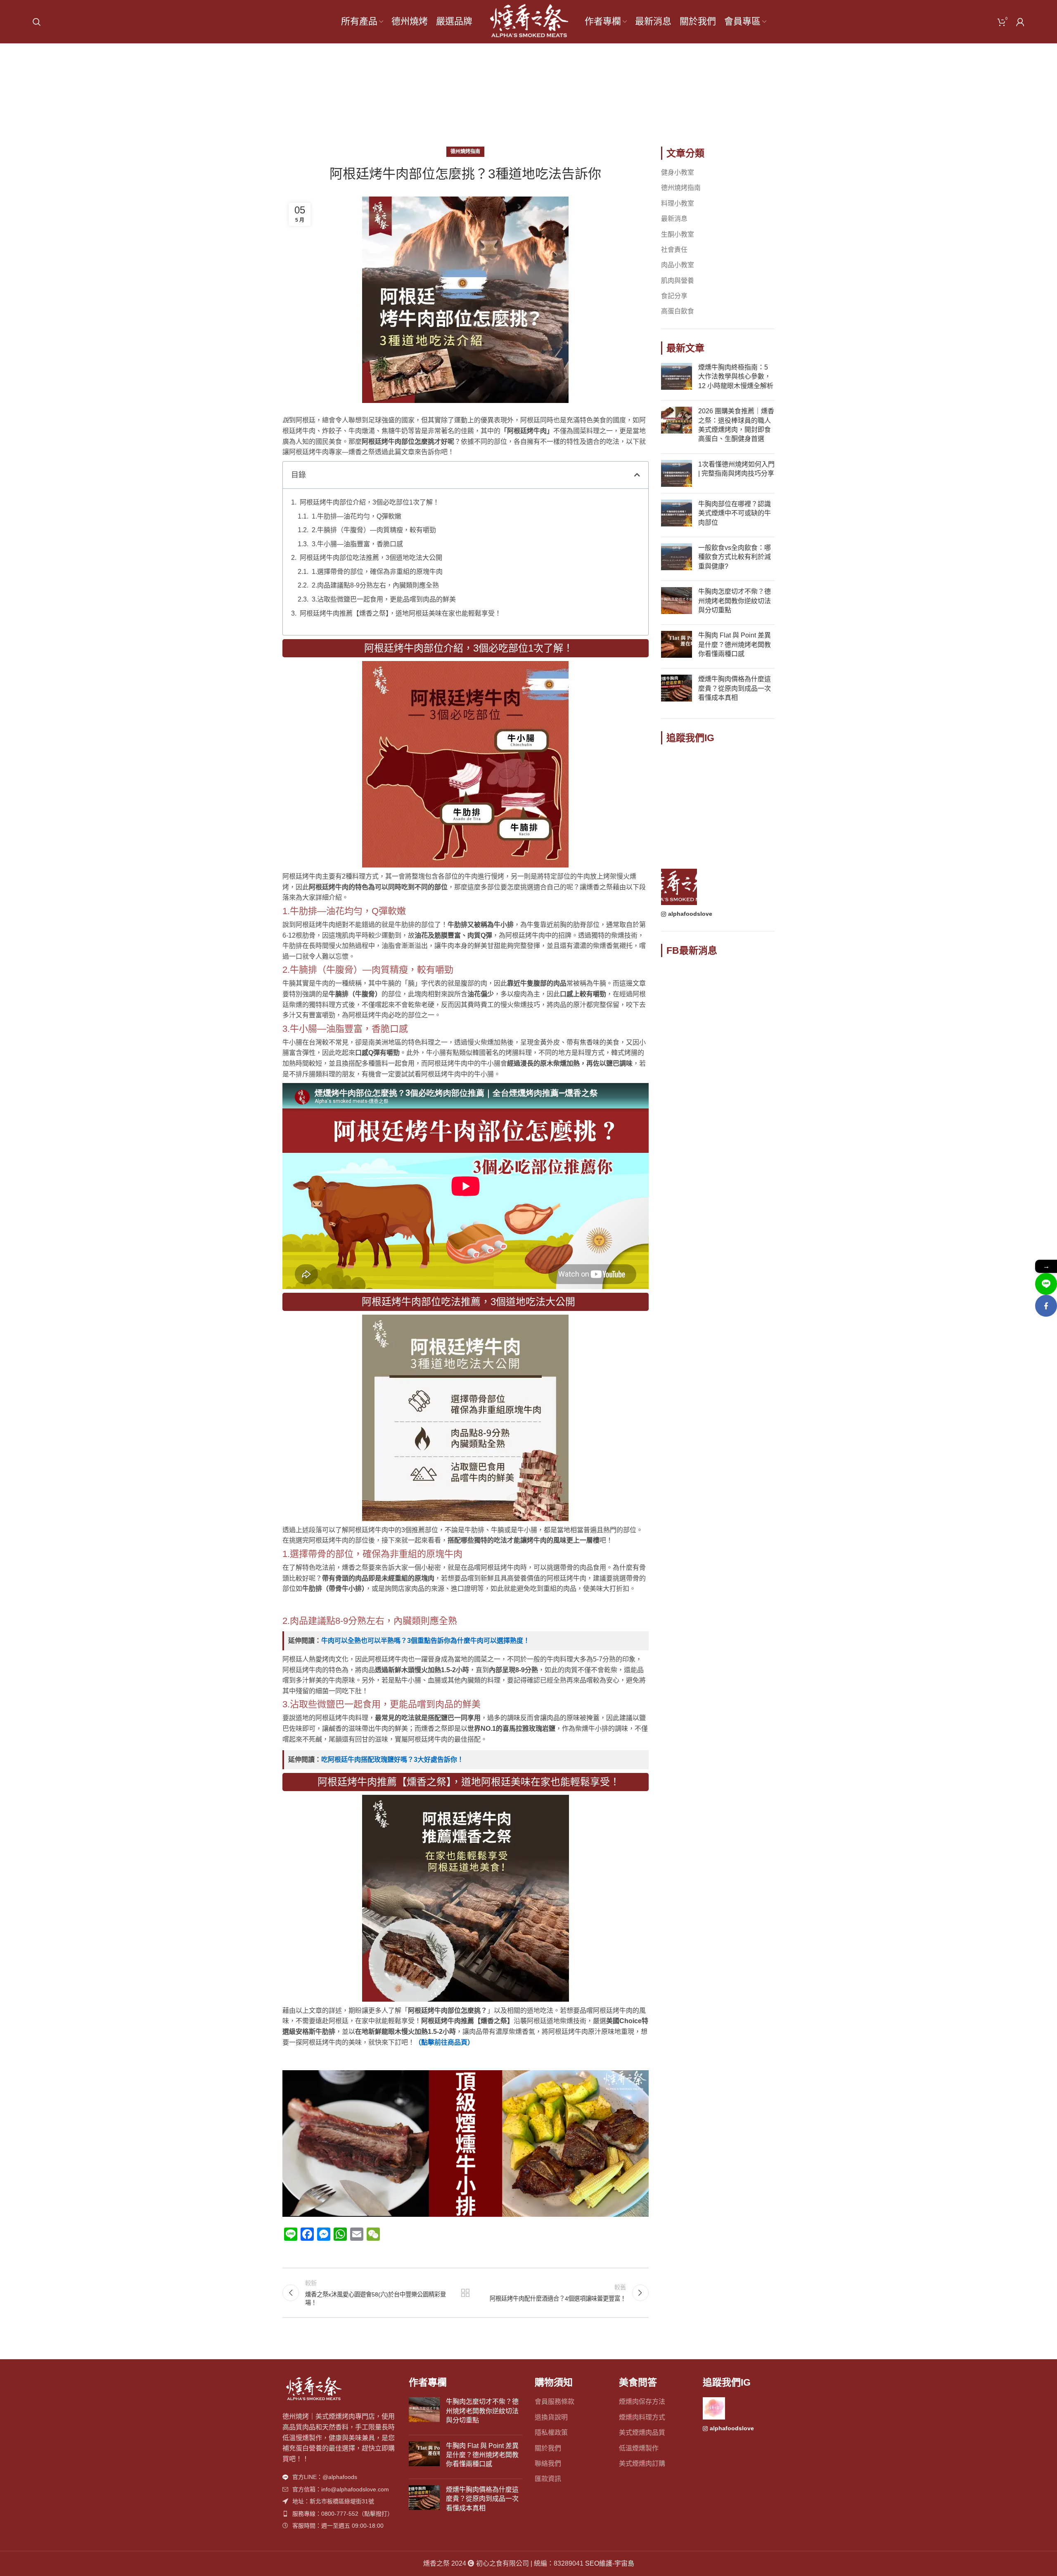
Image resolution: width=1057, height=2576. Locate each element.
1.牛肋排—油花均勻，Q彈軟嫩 (357, 516)
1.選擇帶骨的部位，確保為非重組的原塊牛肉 (377, 572)
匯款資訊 (548, 2479)
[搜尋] (37, 22)
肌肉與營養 (678, 281)
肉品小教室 (678, 265)
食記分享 (674, 296)
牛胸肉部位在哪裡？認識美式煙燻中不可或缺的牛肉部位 (735, 513)
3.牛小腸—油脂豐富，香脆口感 (357, 544)
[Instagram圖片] (679, 771)
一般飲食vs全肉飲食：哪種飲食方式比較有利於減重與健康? (735, 557)
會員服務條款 (555, 2402)
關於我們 (548, 2448)
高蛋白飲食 (678, 311)
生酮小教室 (678, 234)
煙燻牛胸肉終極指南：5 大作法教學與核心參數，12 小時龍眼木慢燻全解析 (736, 377)
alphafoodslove (690, 914)
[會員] (1020, 22)
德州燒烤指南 (540, 100)
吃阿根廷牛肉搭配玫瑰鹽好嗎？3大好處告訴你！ (392, 1760)
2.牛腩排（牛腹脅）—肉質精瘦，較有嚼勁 (374, 530)
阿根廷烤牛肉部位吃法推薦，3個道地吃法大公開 (371, 558)
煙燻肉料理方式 (642, 2417)
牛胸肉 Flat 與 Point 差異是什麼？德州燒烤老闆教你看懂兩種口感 (735, 645)
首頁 (502, 100)
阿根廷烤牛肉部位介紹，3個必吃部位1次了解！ (370, 502)
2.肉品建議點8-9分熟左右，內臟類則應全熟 (375, 585)
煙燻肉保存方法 (642, 2402)
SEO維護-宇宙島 (610, 2563)
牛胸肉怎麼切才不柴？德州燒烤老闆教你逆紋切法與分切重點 (735, 601)
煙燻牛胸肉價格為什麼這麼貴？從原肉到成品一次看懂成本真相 (735, 688)
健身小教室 (678, 172)
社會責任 (674, 250)
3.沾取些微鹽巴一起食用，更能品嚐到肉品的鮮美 (384, 599)
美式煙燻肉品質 (642, 2433)
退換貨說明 (551, 2417)
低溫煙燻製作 (639, 2448)
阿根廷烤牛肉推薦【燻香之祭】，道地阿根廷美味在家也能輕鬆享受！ (401, 613)
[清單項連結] (339, 2477)
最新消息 (674, 219)
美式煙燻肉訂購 (642, 2463)
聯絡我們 (548, 2463)
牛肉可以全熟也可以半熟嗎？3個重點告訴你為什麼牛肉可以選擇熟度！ (425, 1641)
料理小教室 (678, 203)
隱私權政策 (551, 2433)
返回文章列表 (465, 2293)
